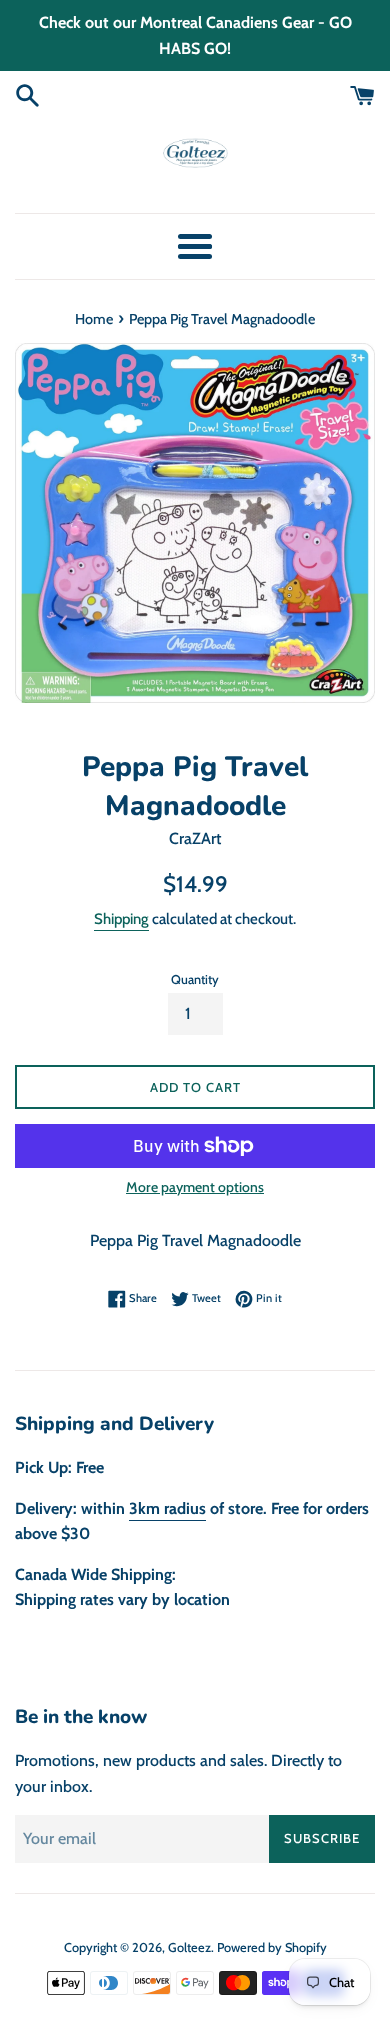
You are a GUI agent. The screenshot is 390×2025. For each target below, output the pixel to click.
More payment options (195, 1187)
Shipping (121, 919)
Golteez (189, 1947)
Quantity (195, 979)
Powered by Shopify (272, 1947)
